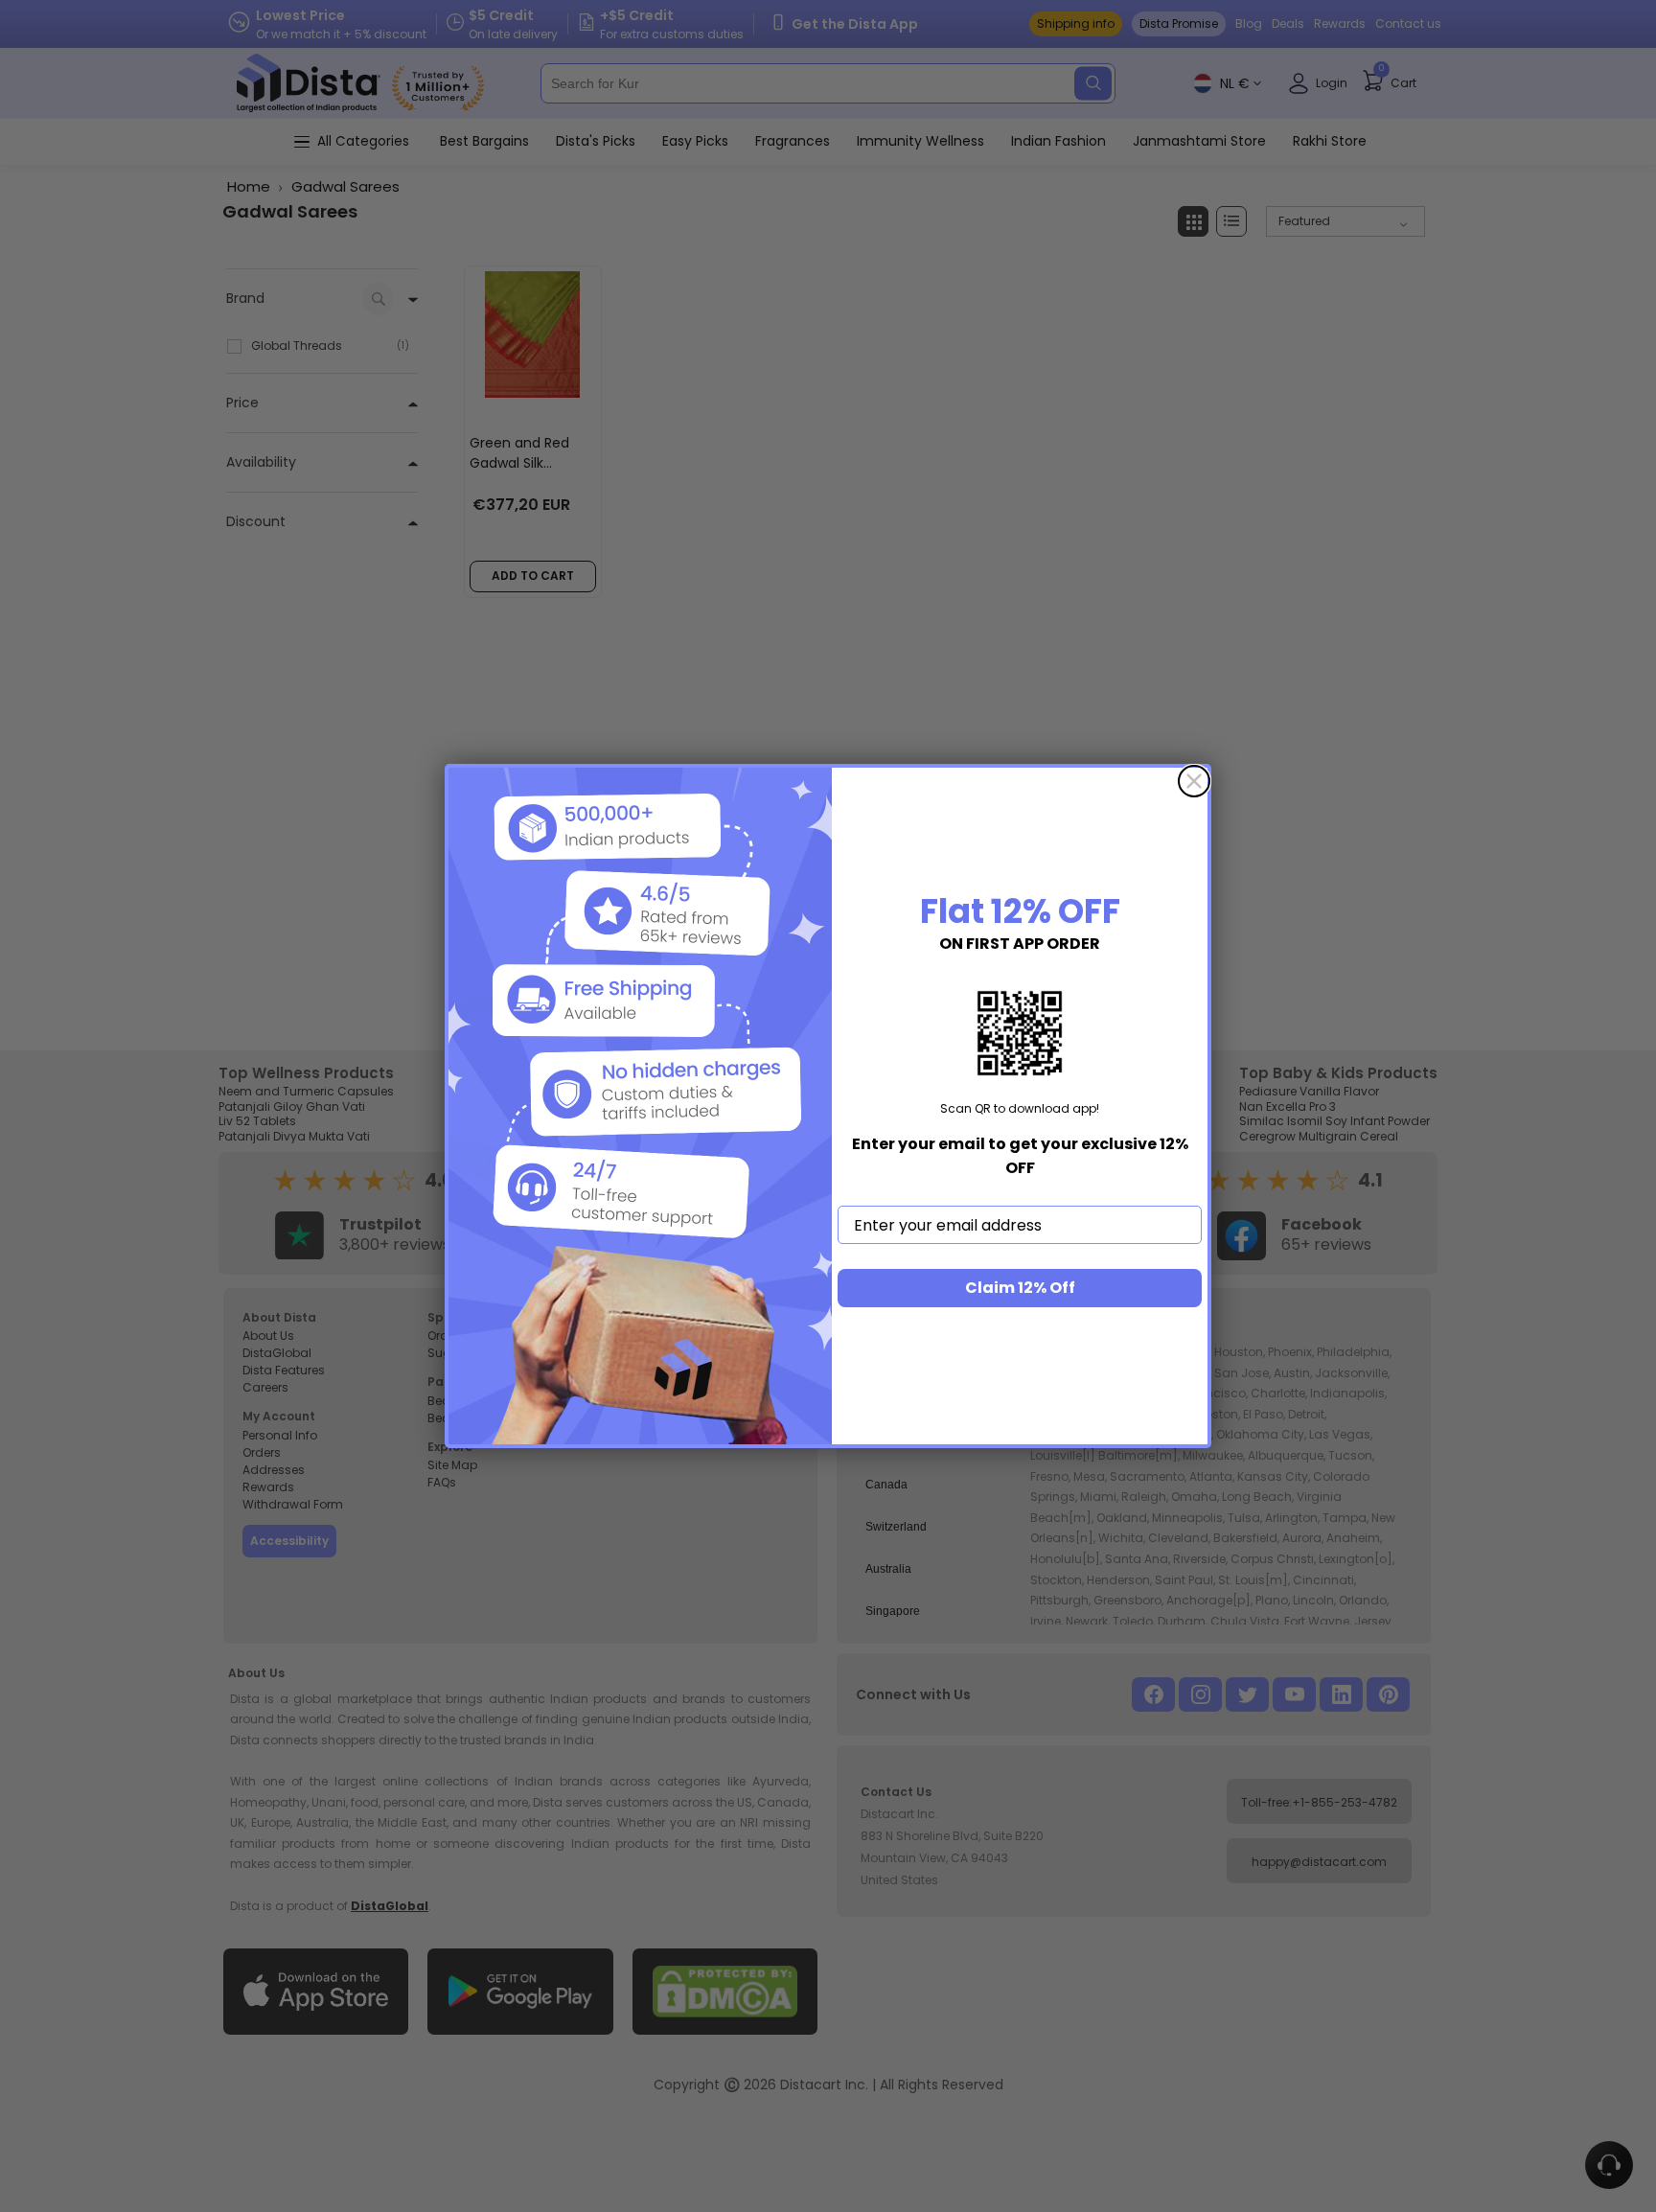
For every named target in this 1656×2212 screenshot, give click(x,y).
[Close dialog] (1194, 781)
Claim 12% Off (1020, 1288)
